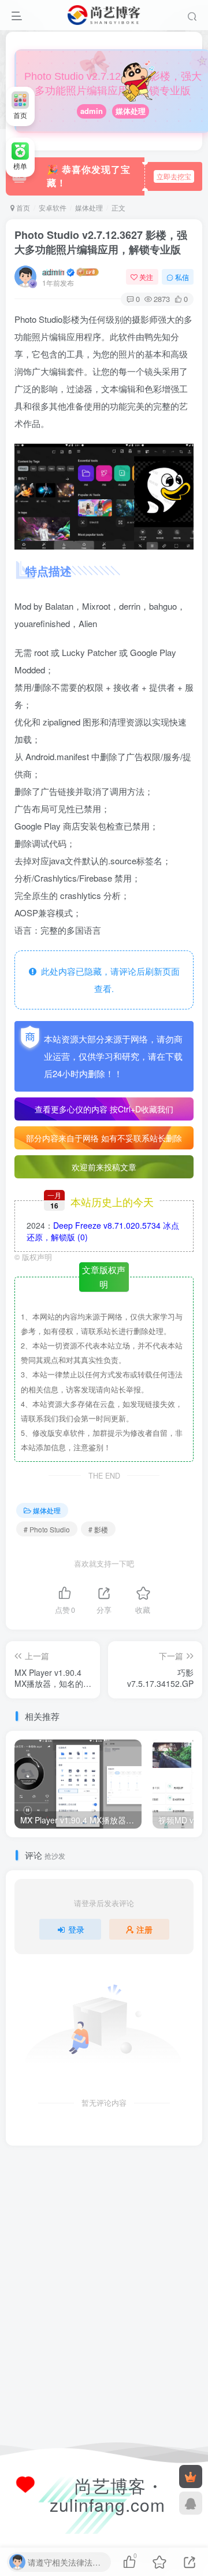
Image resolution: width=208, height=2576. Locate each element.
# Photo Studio (47, 1529)
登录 (76, 1929)
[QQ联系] (191, 2503)
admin (92, 111)
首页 (22, 207)
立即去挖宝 (174, 176)
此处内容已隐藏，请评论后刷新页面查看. (108, 980)
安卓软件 (53, 207)
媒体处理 (131, 111)
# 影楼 (98, 1529)
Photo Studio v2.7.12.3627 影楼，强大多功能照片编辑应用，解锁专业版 (101, 242)
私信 (182, 277)
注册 (144, 1929)
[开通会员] (191, 2477)
